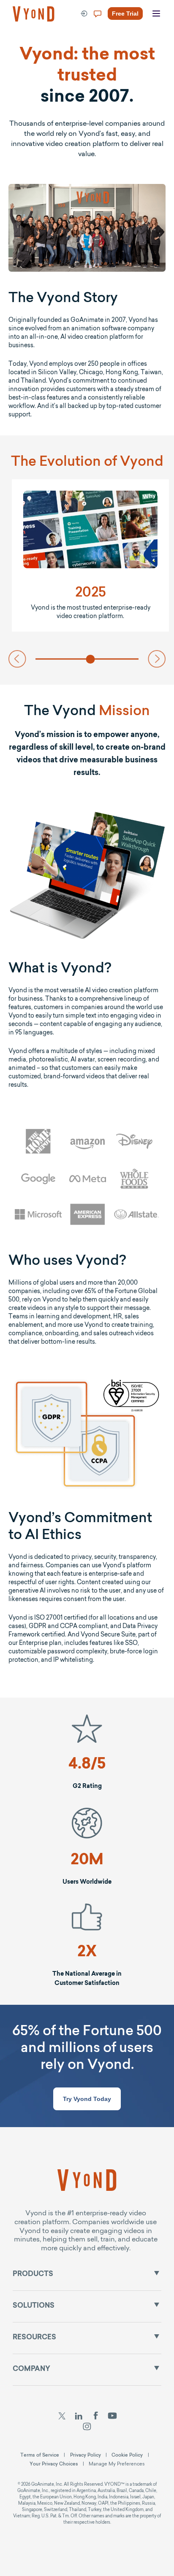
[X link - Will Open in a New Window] (62, 2417)
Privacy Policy (86, 2455)
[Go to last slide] (17, 659)
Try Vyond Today (87, 2099)
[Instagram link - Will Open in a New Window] (87, 2427)
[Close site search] (158, 43)
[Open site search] (25, 43)
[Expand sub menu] (157, 2273)
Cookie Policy (127, 2455)
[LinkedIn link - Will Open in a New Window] (79, 2417)
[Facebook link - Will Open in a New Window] (96, 2417)
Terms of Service (40, 2455)
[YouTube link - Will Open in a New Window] (113, 2417)
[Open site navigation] (156, 14)
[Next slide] (157, 659)
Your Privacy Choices (54, 2464)
